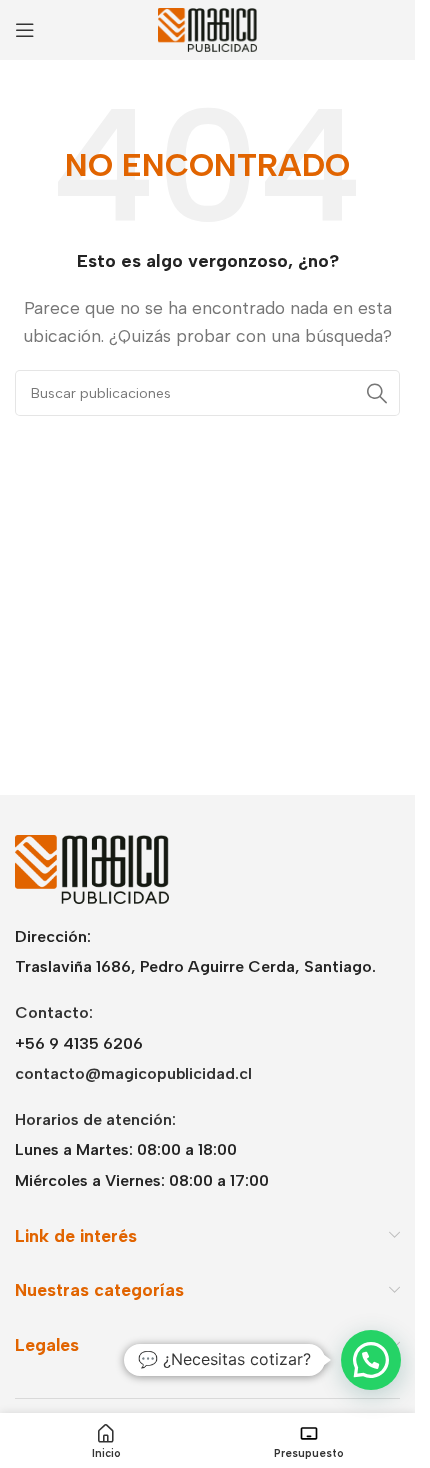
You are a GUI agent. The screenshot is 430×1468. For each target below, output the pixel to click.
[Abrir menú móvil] (25, 30)
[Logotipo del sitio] (208, 28)
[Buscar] (377, 393)
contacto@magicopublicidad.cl (133, 1073)
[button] (371, 1360)
